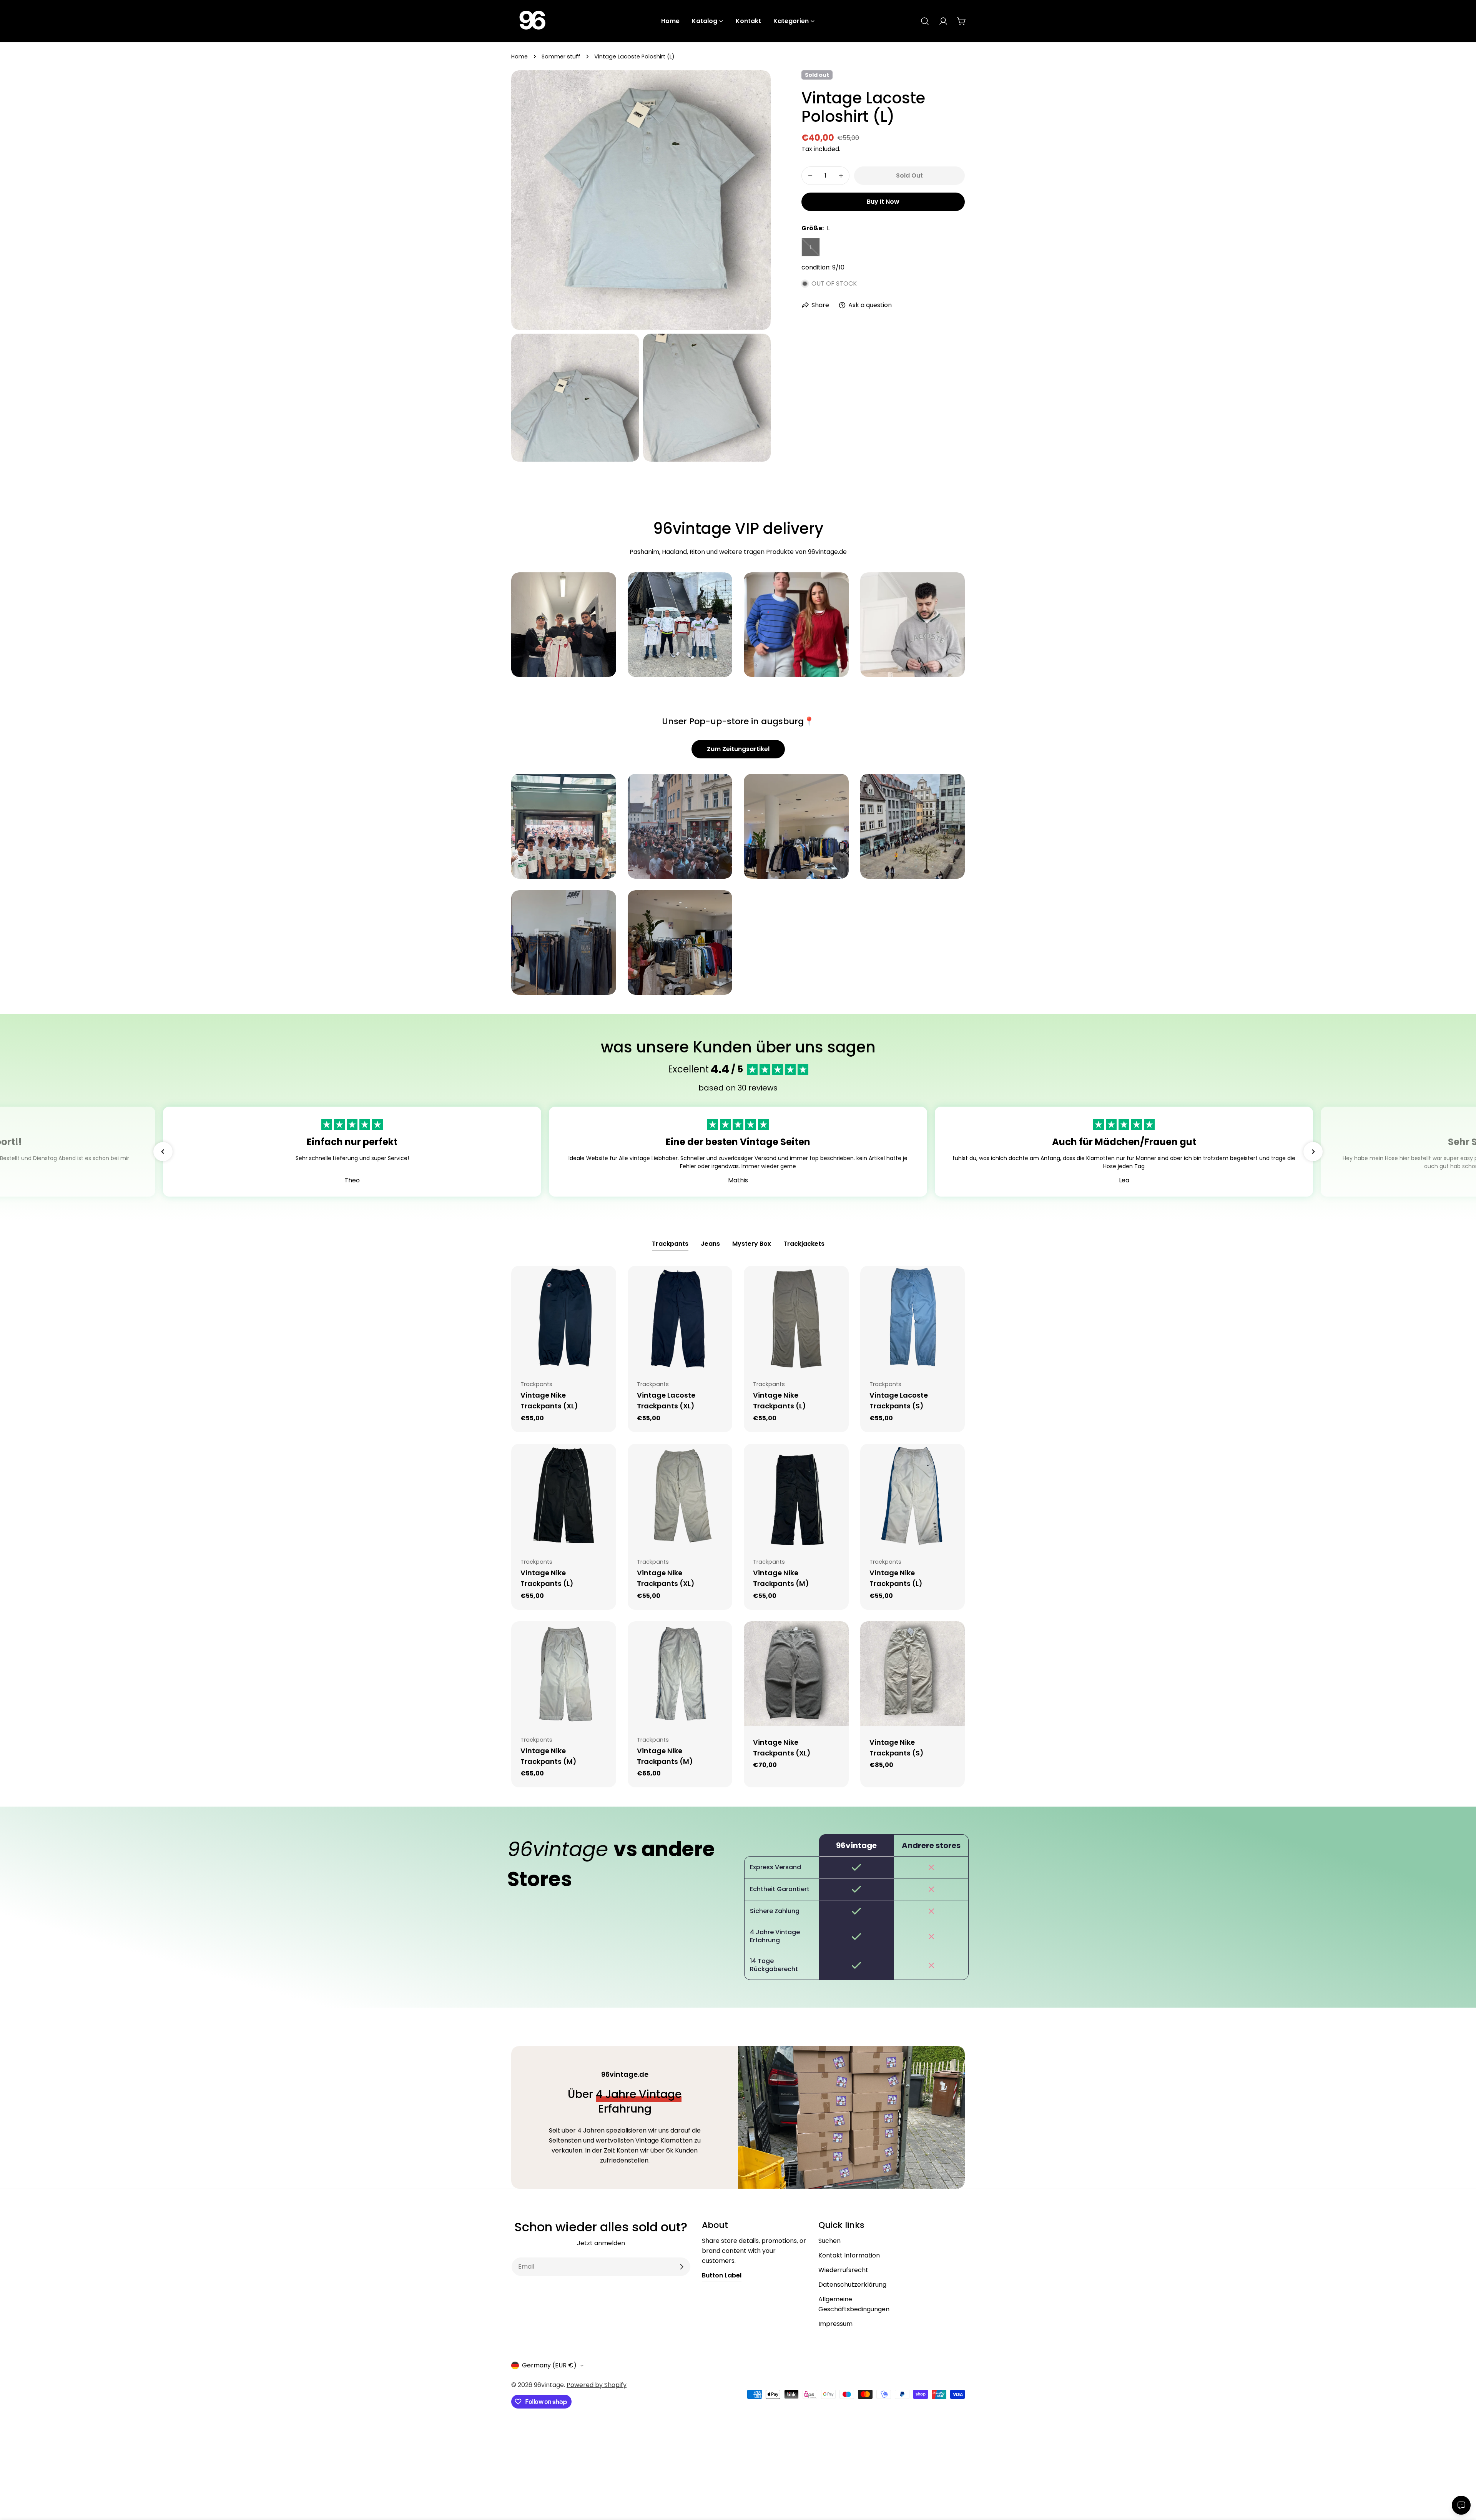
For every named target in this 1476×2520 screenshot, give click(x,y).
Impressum (835, 2324)
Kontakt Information (849, 2255)
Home (519, 57)
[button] (163, 1152)
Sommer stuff (561, 57)
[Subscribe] (681, 2267)
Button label (722, 2275)
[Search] (925, 21)
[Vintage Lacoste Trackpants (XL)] (680, 1318)
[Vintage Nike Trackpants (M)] (796, 1496)
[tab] (670, 1245)
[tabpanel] (738, 1527)
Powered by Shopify (597, 2385)
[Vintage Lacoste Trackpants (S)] (913, 1318)
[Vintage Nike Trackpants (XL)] (564, 1318)
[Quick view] (605, 1283)
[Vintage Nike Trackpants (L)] (796, 1318)
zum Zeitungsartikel (738, 749)
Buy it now (883, 202)
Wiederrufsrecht (843, 2270)
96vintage (549, 2385)
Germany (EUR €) (549, 2365)
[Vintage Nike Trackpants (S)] (913, 1674)
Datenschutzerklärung (852, 2285)
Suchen (829, 2241)
